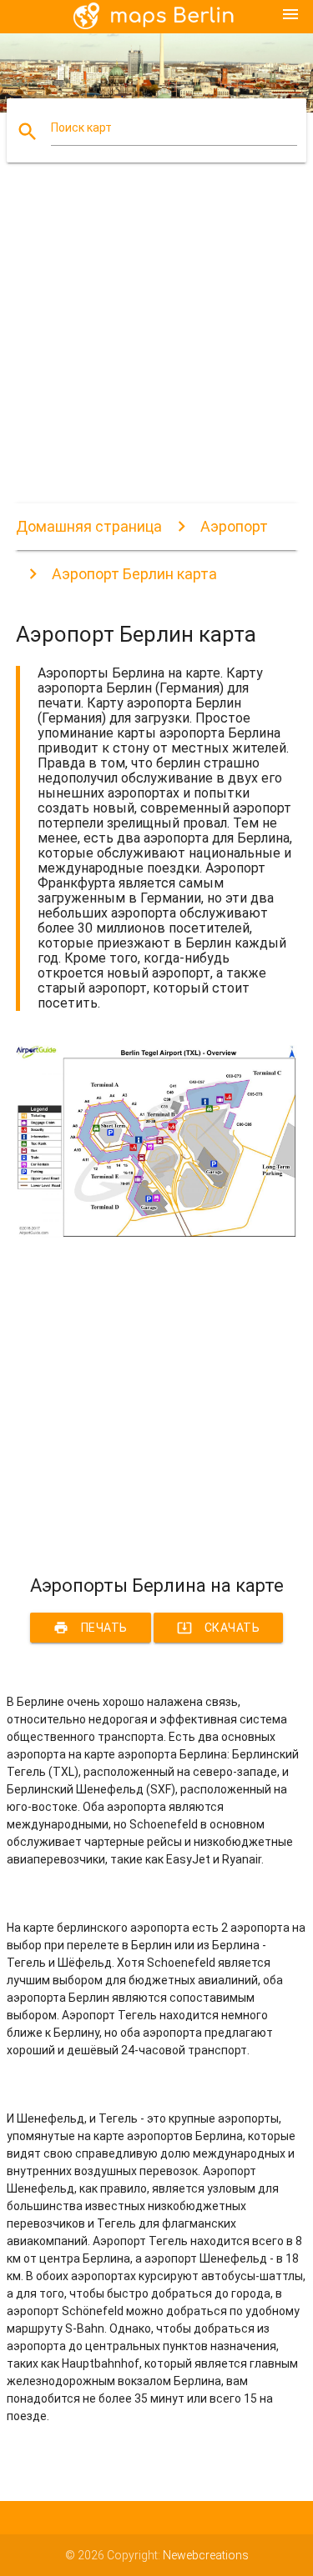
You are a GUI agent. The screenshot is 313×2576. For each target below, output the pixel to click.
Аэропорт (234, 526)
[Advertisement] (156, 347)
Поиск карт (81, 128)
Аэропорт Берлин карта (134, 574)
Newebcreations (206, 2555)
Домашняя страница (89, 526)
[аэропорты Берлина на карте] (157, 1233)
